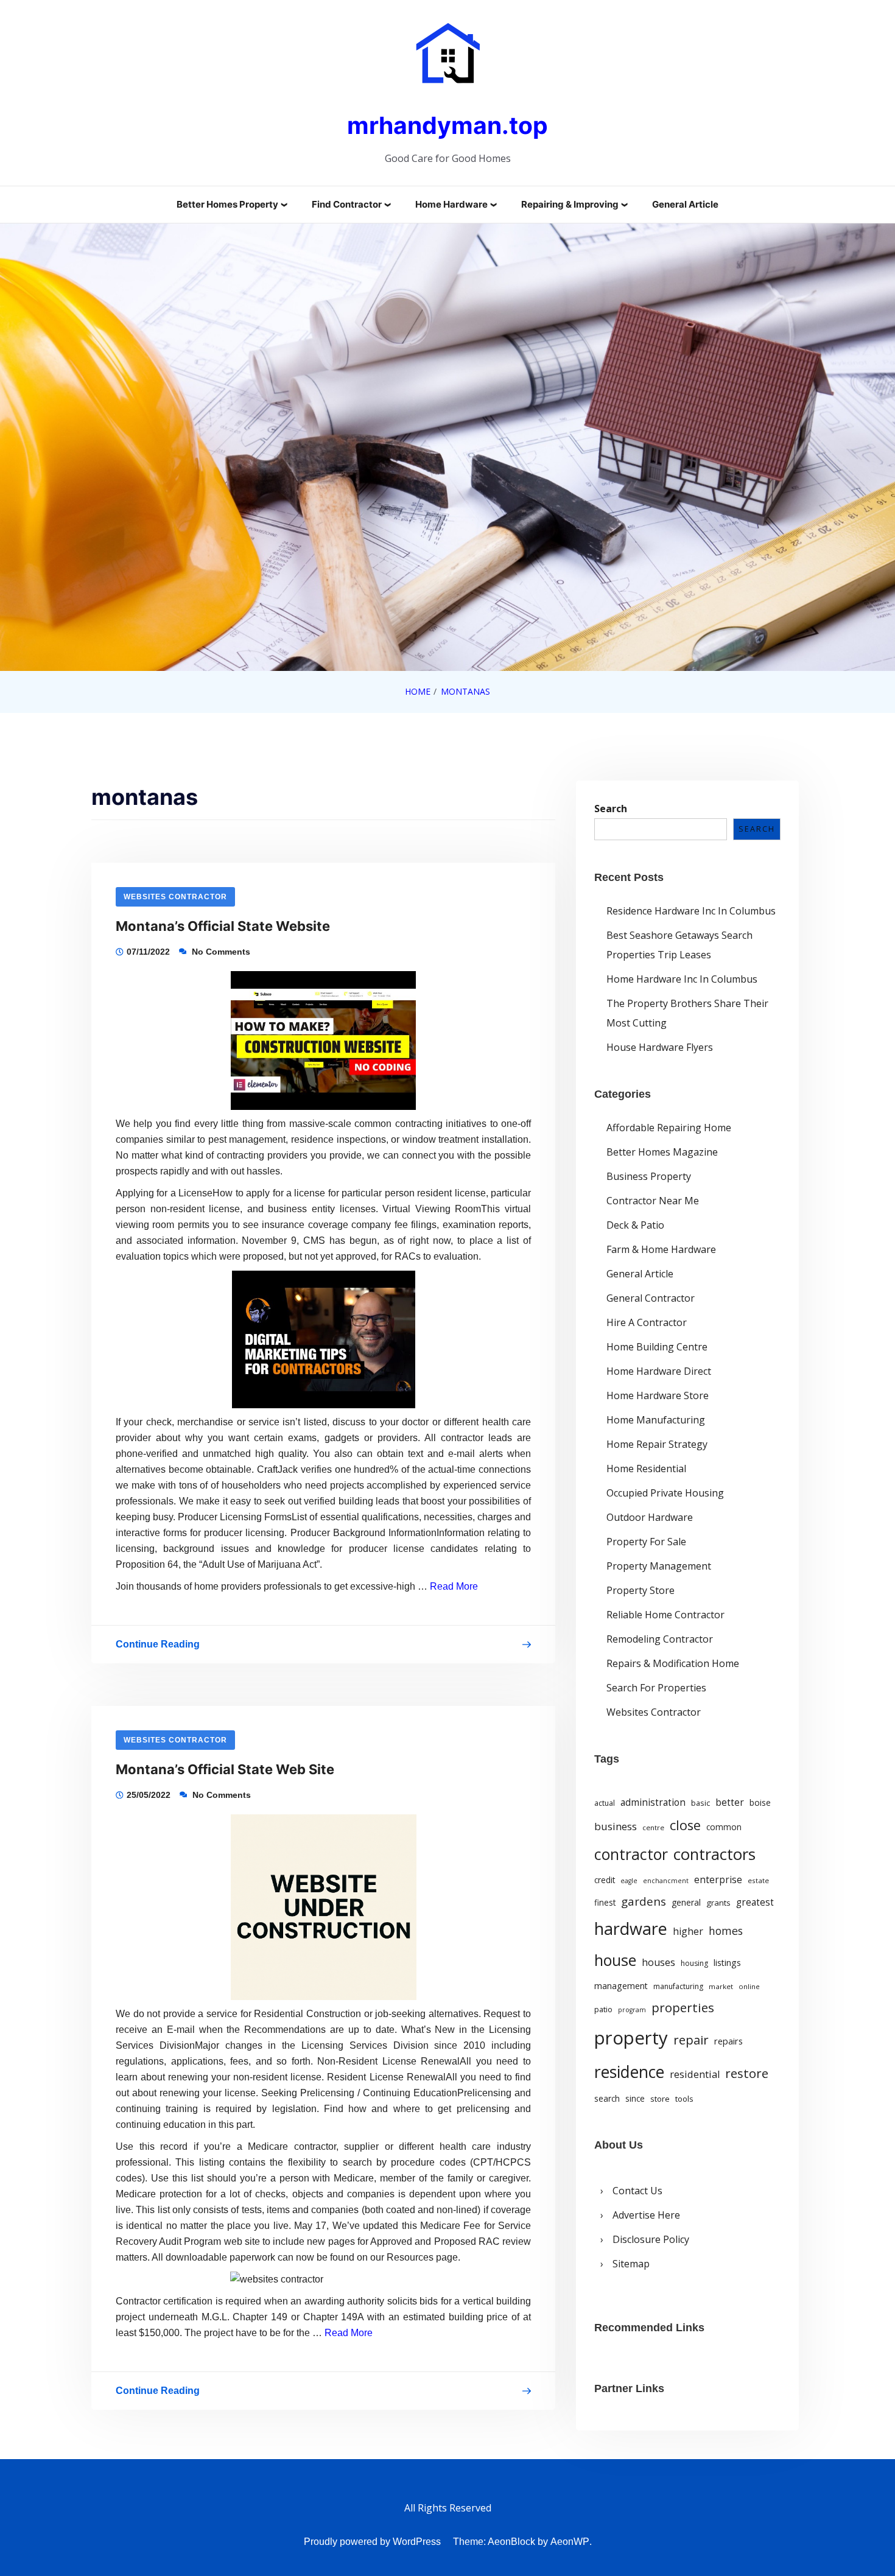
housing (694, 1963)
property (631, 2038)
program (632, 2010)
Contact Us (637, 2191)
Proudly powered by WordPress (372, 2542)
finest (605, 1903)
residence (629, 2072)
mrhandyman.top (447, 125)
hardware (631, 1928)
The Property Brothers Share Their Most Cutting (687, 1013)
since (635, 2099)
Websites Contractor (175, 897)
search (607, 2099)
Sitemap (631, 2264)
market (721, 1986)
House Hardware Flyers (660, 1047)
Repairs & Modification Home (673, 1663)
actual (605, 1803)
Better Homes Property (227, 204)
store (660, 2099)
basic (700, 1803)
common (724, 1827)
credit (605, 1880)
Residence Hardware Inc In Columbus (691, 911)
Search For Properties (656, 1688)
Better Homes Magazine (662, 1152)
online (749, 1986)
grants (718, 1903)
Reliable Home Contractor (665, 1615)
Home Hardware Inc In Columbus (682, 979)
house (615, 1960)
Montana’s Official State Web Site (225, 1769)
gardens (644, 1901)
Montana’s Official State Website (223, 926)
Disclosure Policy (651, 2239)
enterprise (718, 1879)
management (621, 1986)
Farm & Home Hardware (661, 1249)
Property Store (641, 1590)
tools (684, 2099)
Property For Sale (646, 1542)
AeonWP (570, 2542)
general (686, 1902)
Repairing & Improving (570, 204)
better (730, 1802)
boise (760, 1803)
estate (758, 1880)
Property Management (659, 1566)
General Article (685, 204)
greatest (755, 1902)
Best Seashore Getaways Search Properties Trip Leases (679, 945)
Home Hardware (451, 204)
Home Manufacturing (656, 1420)
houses (658, 1962)
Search (611, 809)
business (616, 1826)
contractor (631, 1854)
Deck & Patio (635, 1225)
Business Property (649, 1176)
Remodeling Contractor (660, 1639)
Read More (454, 1586)
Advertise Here (646, 2215)
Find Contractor (347, 204)
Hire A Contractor (647, 1322)
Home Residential (646, 1469)
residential (695, 2074)
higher (688, 1931)
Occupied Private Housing (665, 1493)
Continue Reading (158, 1647)
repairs (728, 2041)
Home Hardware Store (658, 1395)
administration (653, 1802)
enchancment (666, 1881)
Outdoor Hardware (650, 1517)
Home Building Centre (657, 1347)
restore (747, 2073)
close (685, 1825)
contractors (714, 1854)
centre (653, 1827)
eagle (629, 1881)
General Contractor (651, 1298)
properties (683, 2007)
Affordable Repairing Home (669, 1128)
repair (691, 2040)
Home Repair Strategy (657, 1444)
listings (727, 1963)
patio (603, 2009)
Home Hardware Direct (659, 1371)
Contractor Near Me (653, 1201)
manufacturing (678, 1986)
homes (726, 1931)
